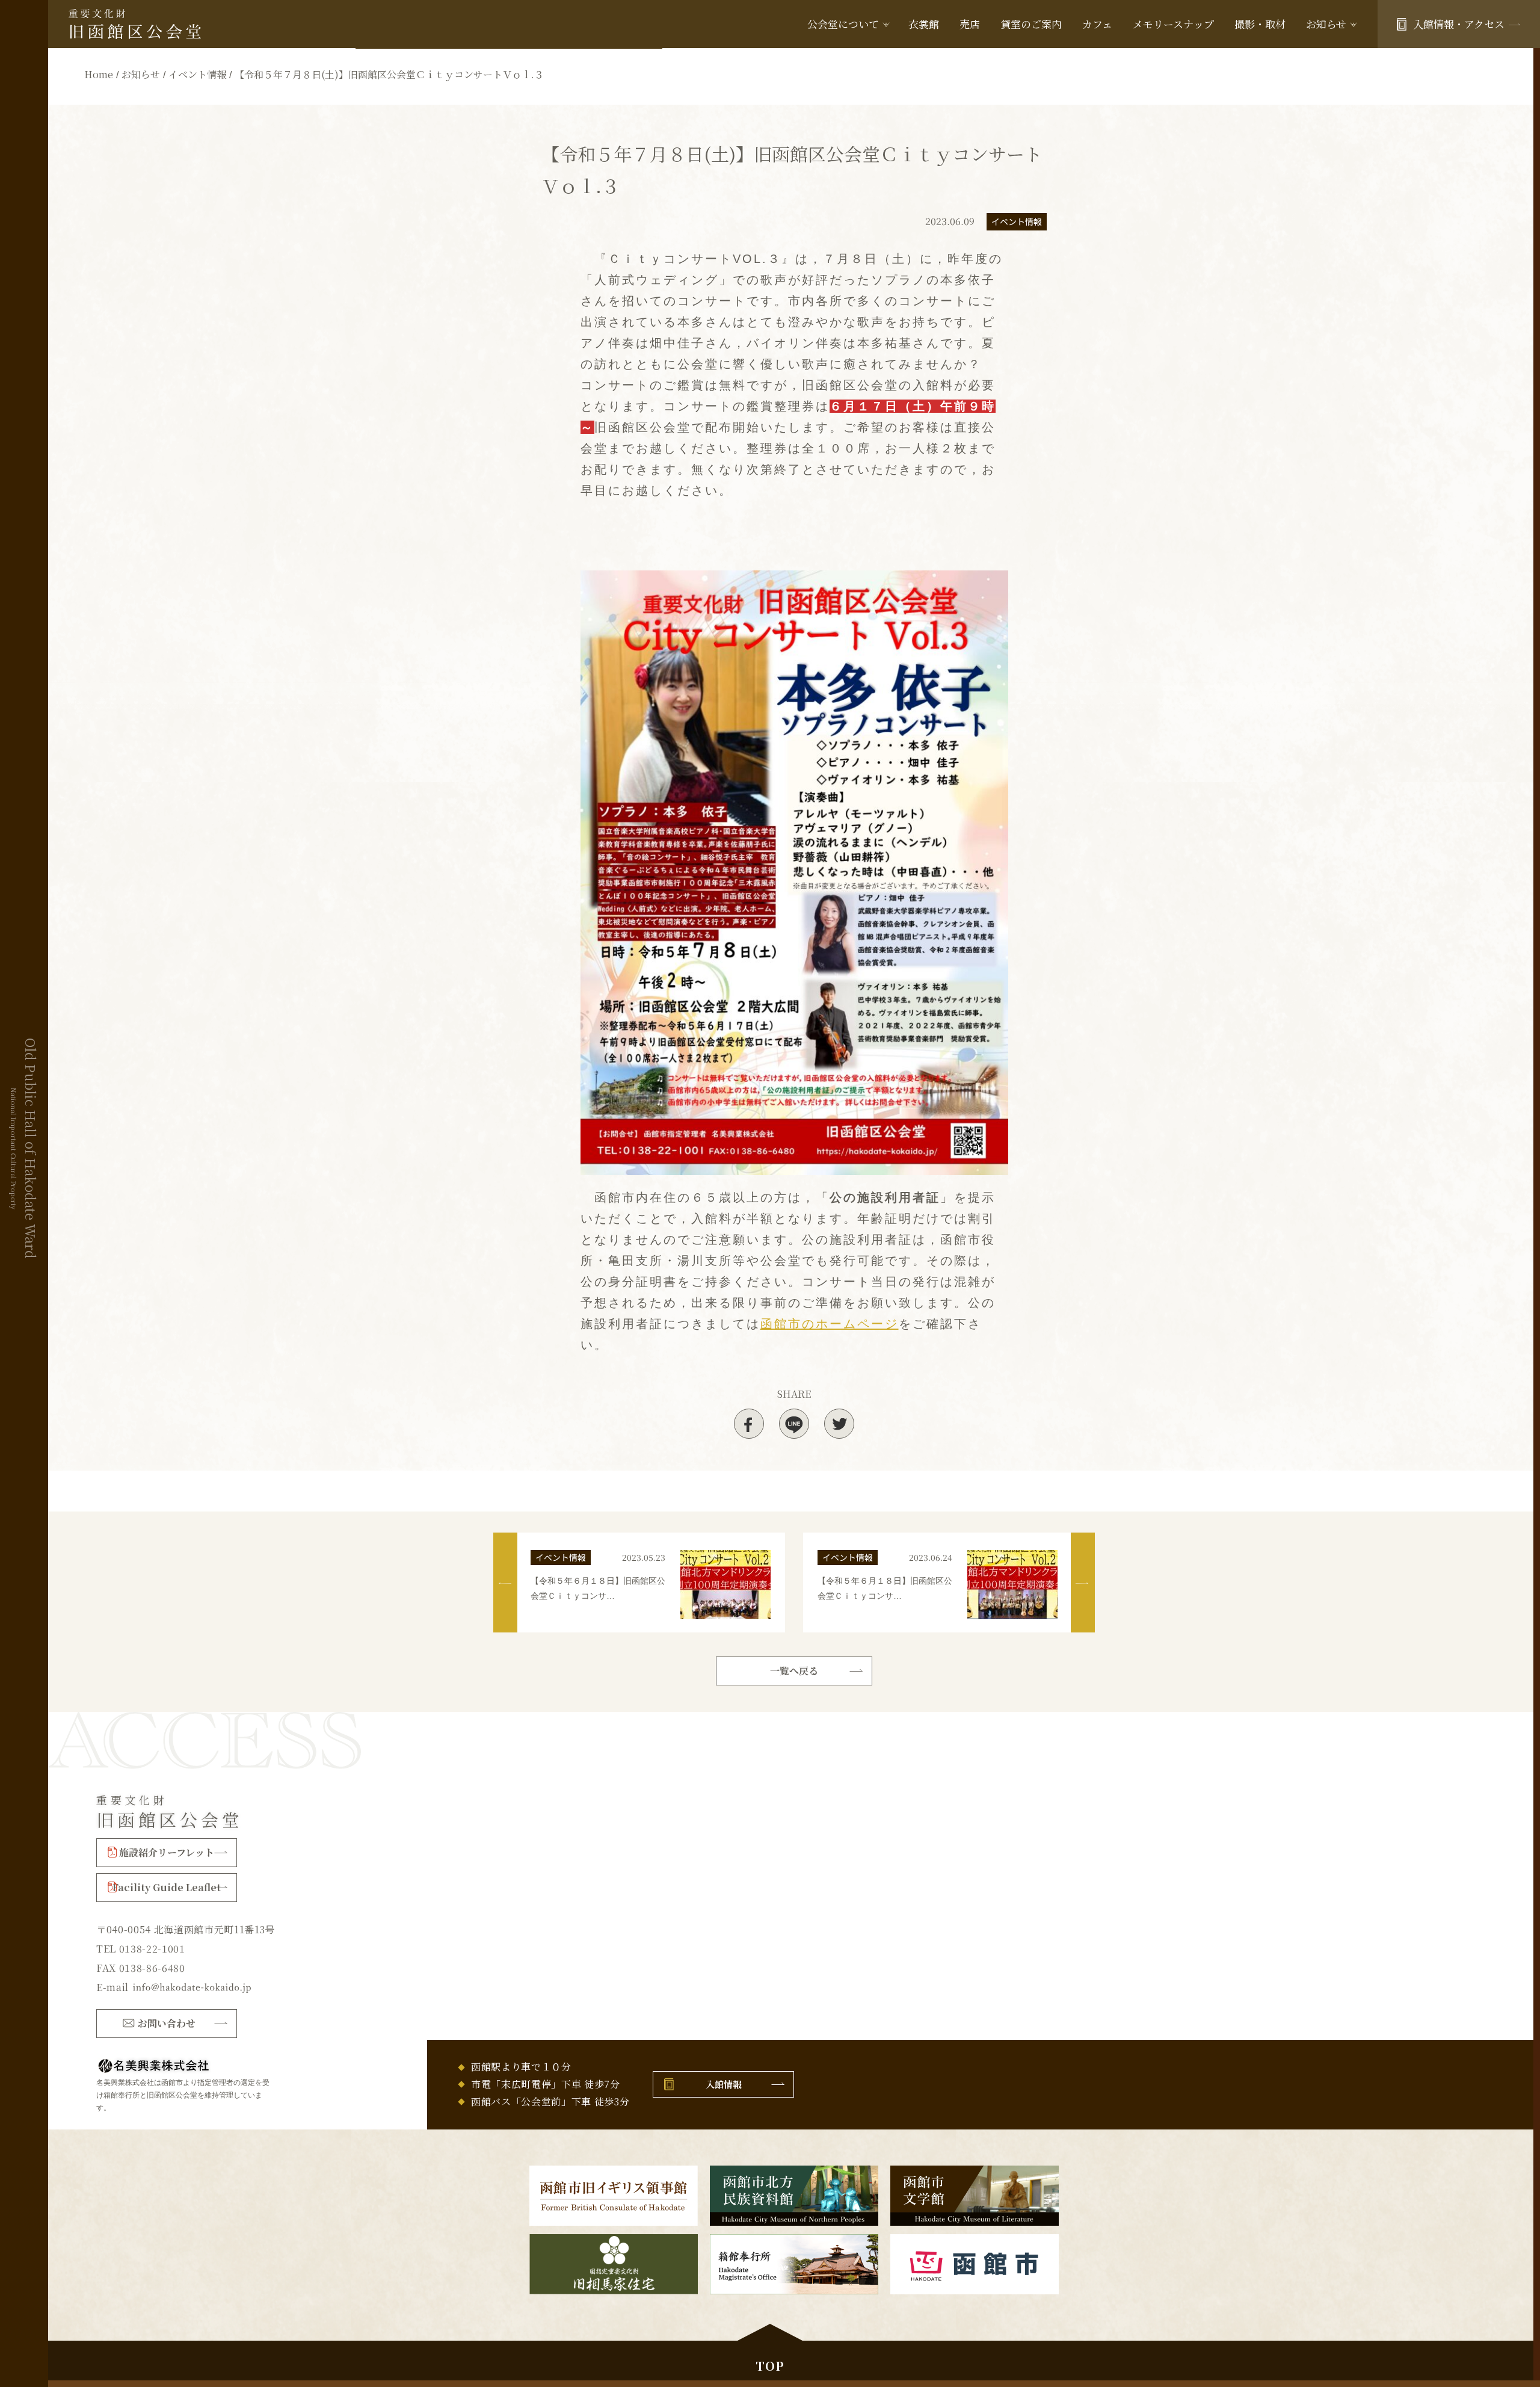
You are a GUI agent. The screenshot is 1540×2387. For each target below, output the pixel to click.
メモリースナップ (1173, 24)
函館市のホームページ (830, 1324)
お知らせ (141, 74)
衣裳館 (924, 24)
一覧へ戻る (794, 1671)
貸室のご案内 (1031, 24)
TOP (770, 2366)
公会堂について (843, 24)
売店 (970, 24)
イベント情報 (197, 74)
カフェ (1097, 24)
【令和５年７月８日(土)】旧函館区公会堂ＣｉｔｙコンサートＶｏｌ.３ (389, 74)
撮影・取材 (1260, 24)
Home (99, 74)
